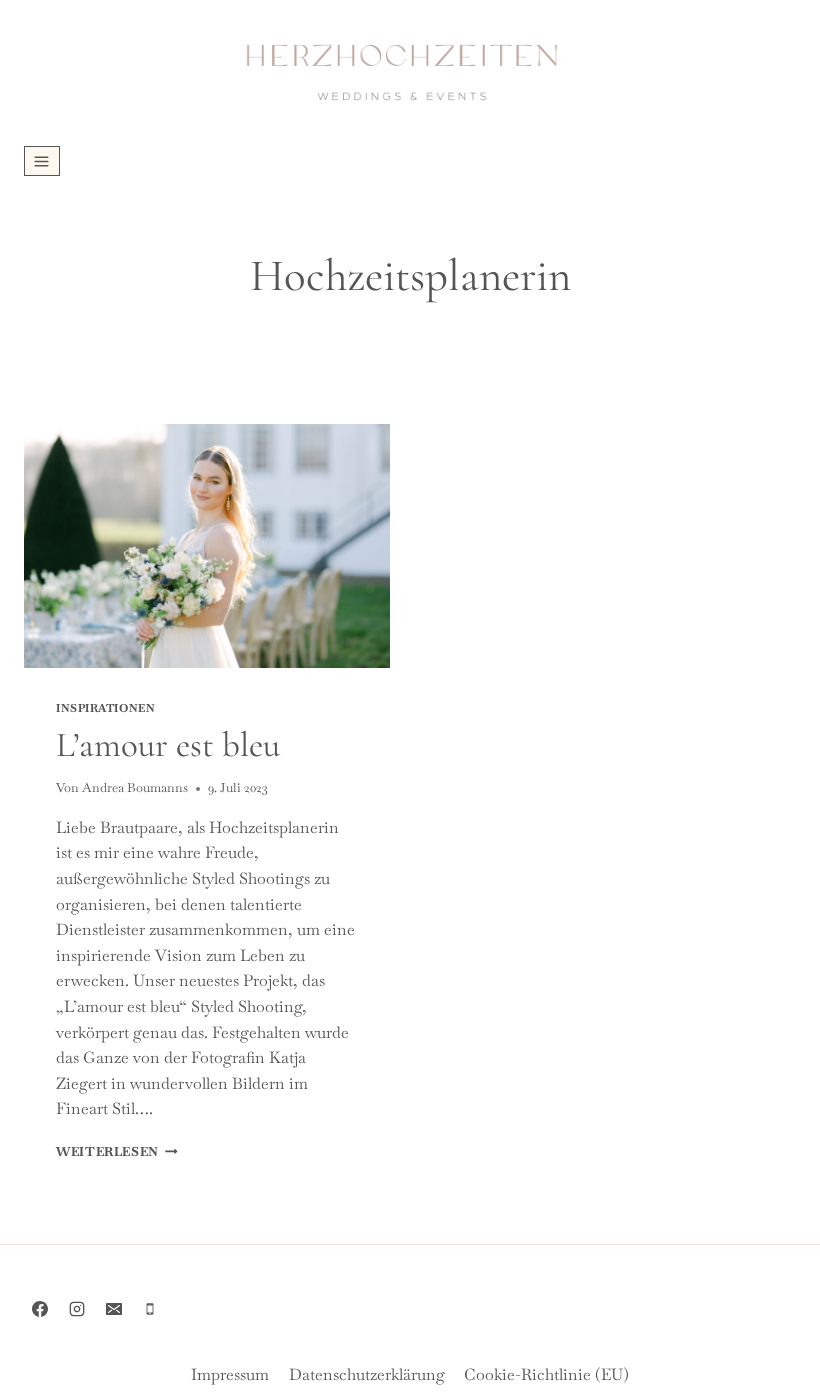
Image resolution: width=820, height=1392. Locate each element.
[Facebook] (40, 1309)
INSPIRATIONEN (105, 708)
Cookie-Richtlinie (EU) (546, 1374)
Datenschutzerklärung (367, 1374)
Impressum (230, 1374)
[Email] (114, 1309)
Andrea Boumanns (135, 787)
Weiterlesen (117, 1151)
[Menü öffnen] (42, 161)
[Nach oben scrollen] (803, 1365)
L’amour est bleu (168, 745)
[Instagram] (77, 1309)
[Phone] (150, 1309)
